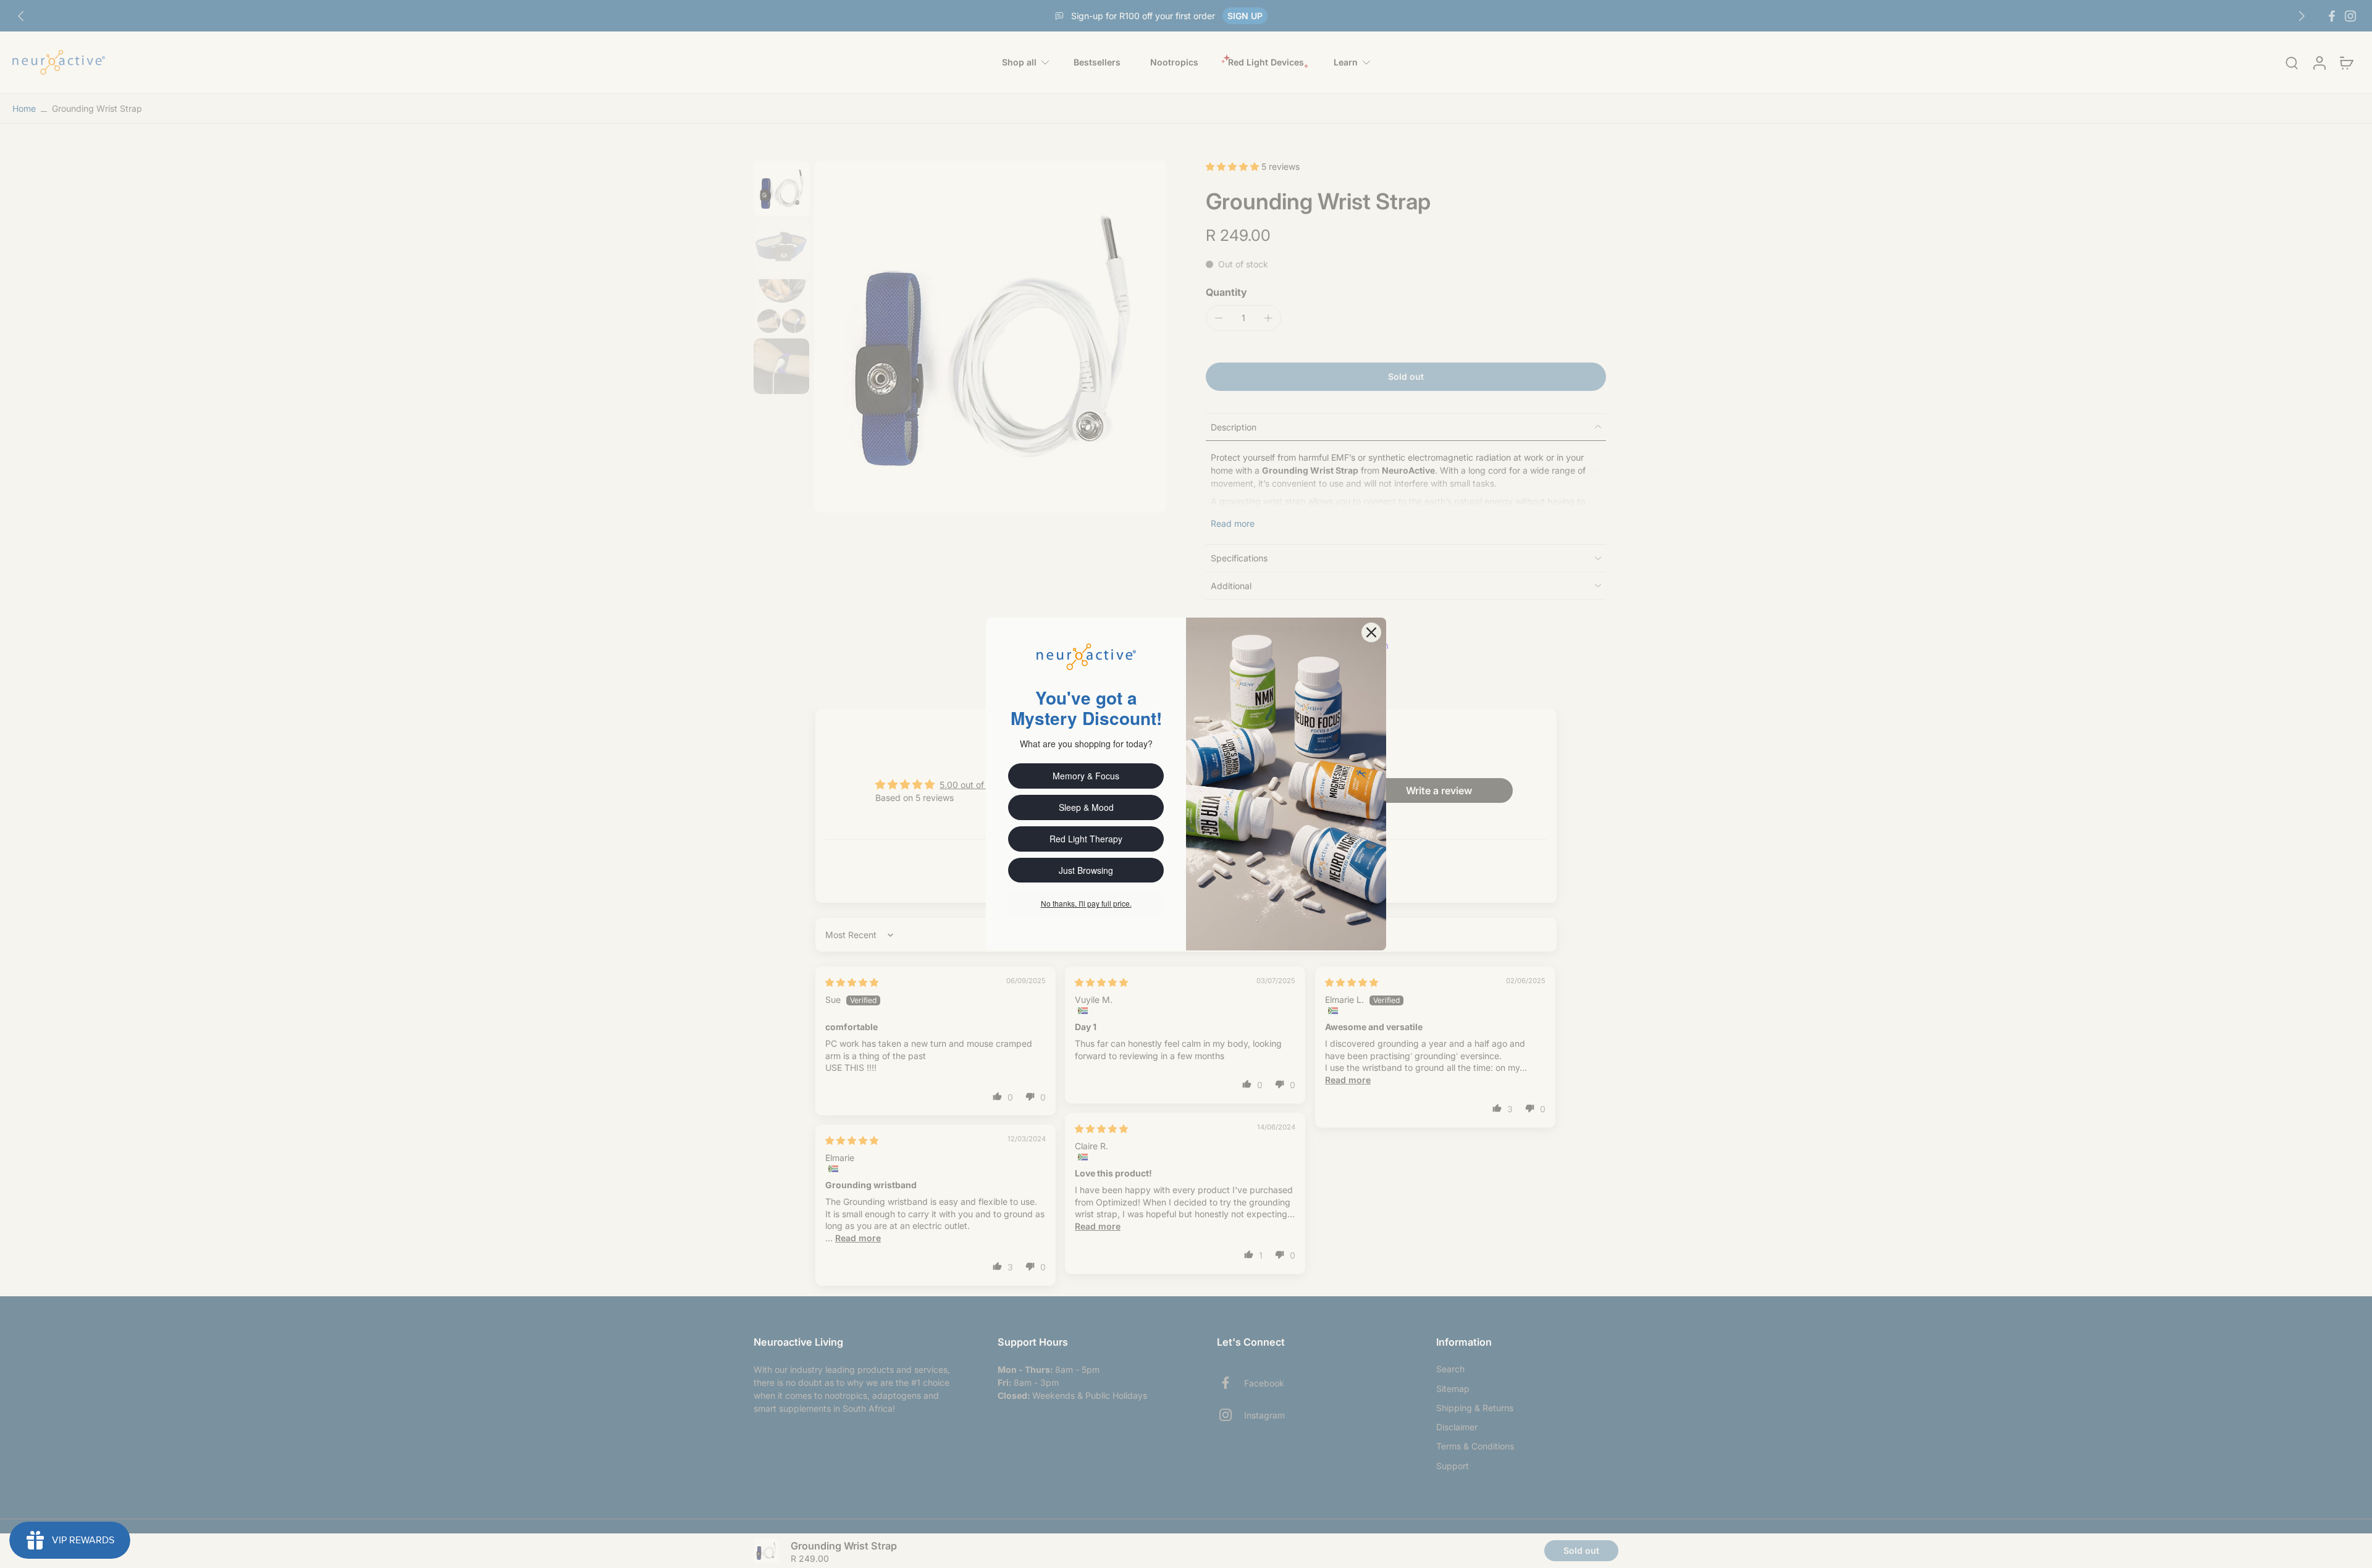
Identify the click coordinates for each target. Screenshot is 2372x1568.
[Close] (1371, 632)
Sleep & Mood (1086, 807)
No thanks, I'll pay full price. (1086, 903)
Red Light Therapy (1086, 839)
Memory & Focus (1086, 776)
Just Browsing (1086, 870)
